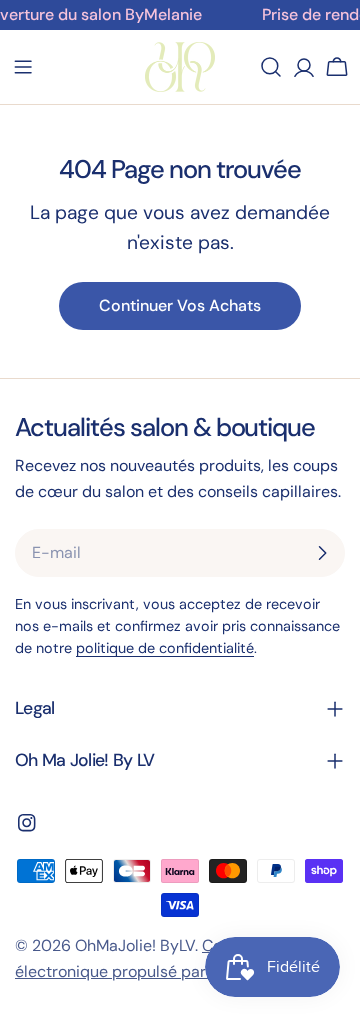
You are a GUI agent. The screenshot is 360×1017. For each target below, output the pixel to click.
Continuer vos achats (180, 305)
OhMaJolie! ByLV (135, 945)
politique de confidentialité (165, 648)
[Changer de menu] (23, 67)
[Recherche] (271, 67)
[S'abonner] (322, 553)
